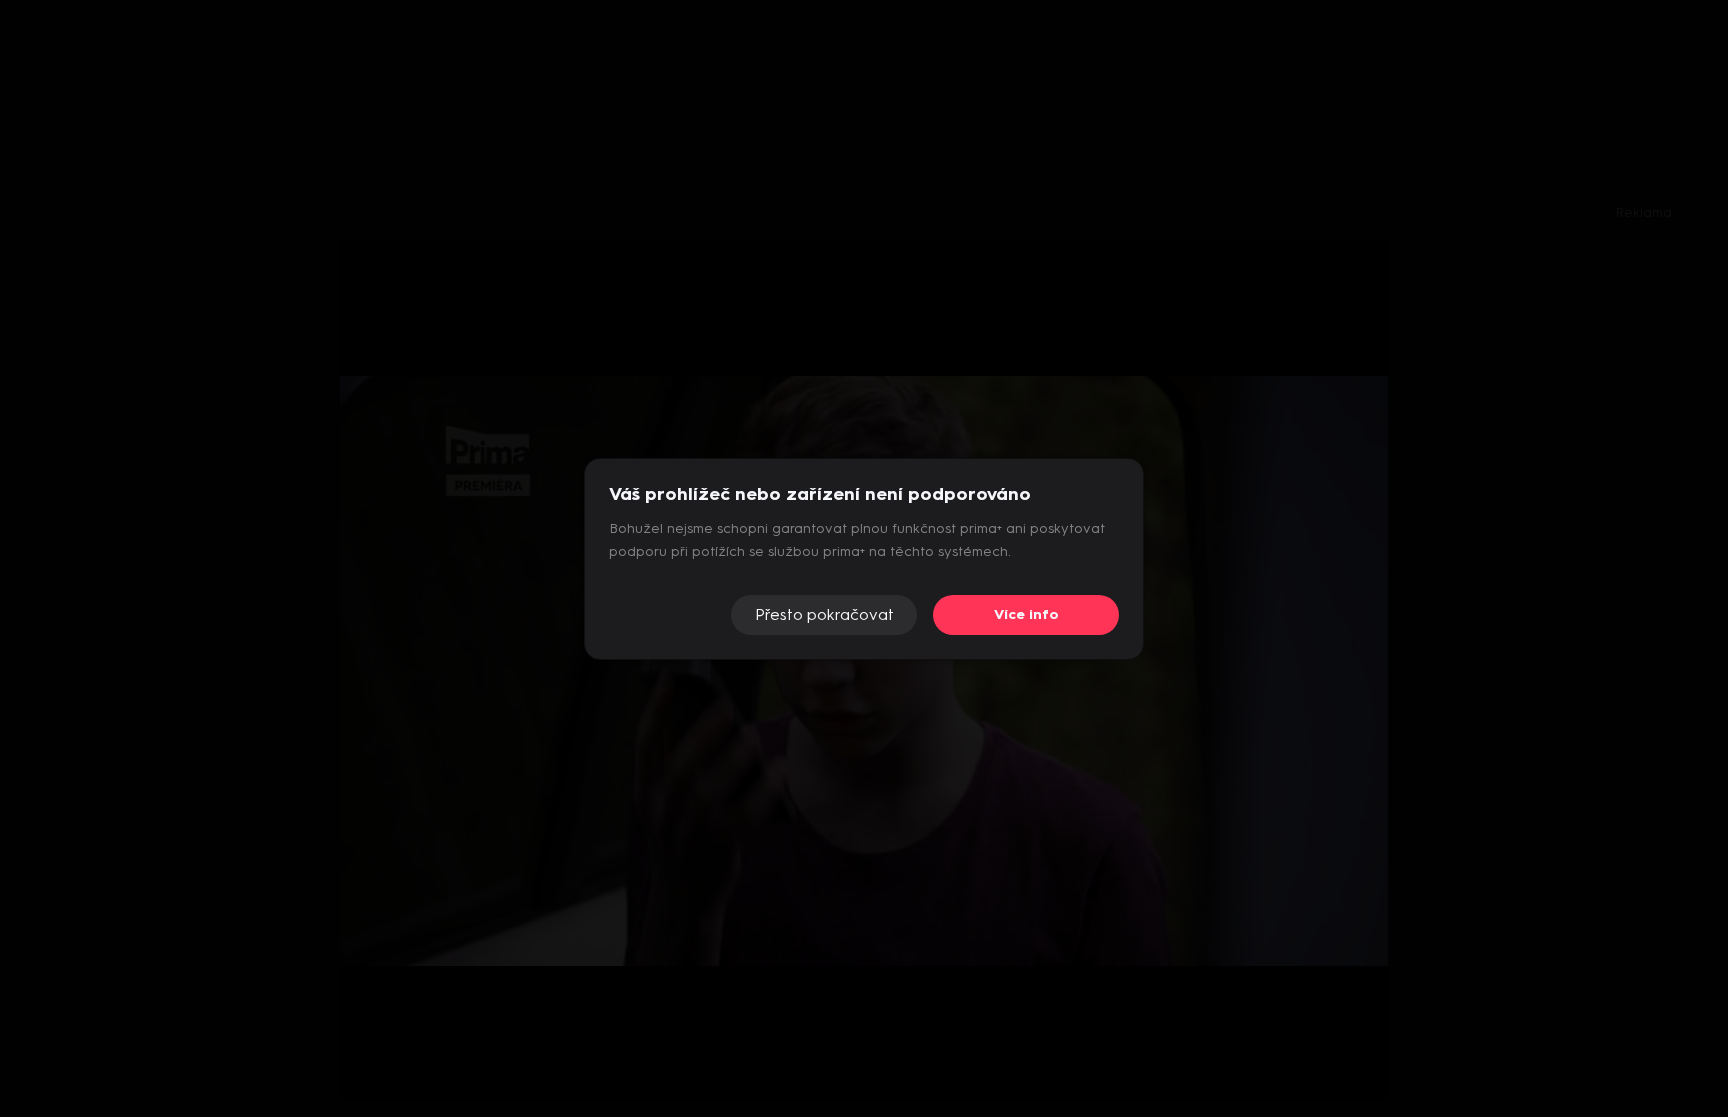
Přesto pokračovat (824, 614)
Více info (1026, 614)
